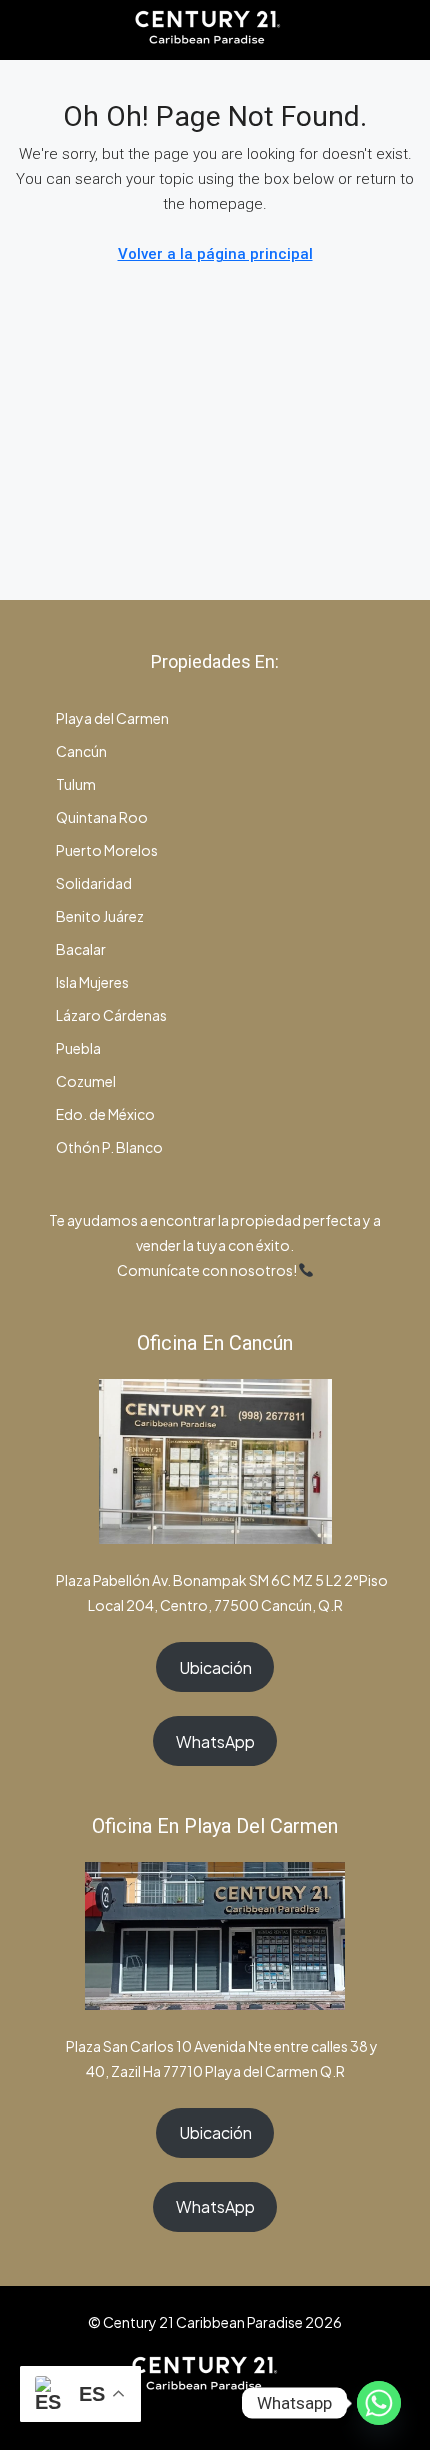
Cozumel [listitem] (85, 1081)
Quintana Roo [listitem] (101, 817)
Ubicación (215, 1667)
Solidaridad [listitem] (93, 883)
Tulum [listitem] (75, 784)
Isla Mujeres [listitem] (91, 982)
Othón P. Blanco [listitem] (108, 1147)
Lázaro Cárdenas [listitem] (110, 1015)
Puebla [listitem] (77, 1048)
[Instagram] (197, 2413)
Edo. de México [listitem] (104, 1114)
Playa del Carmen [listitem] (111, 718)
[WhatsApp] (232, 2413)
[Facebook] (162, 2413)
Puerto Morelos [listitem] (106, 850)
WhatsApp (215, 1741)
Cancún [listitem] (80, 751)
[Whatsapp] (379, 2403)
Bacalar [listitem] (80, 949)
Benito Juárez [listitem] (99, 916)
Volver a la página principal (215, 254)
